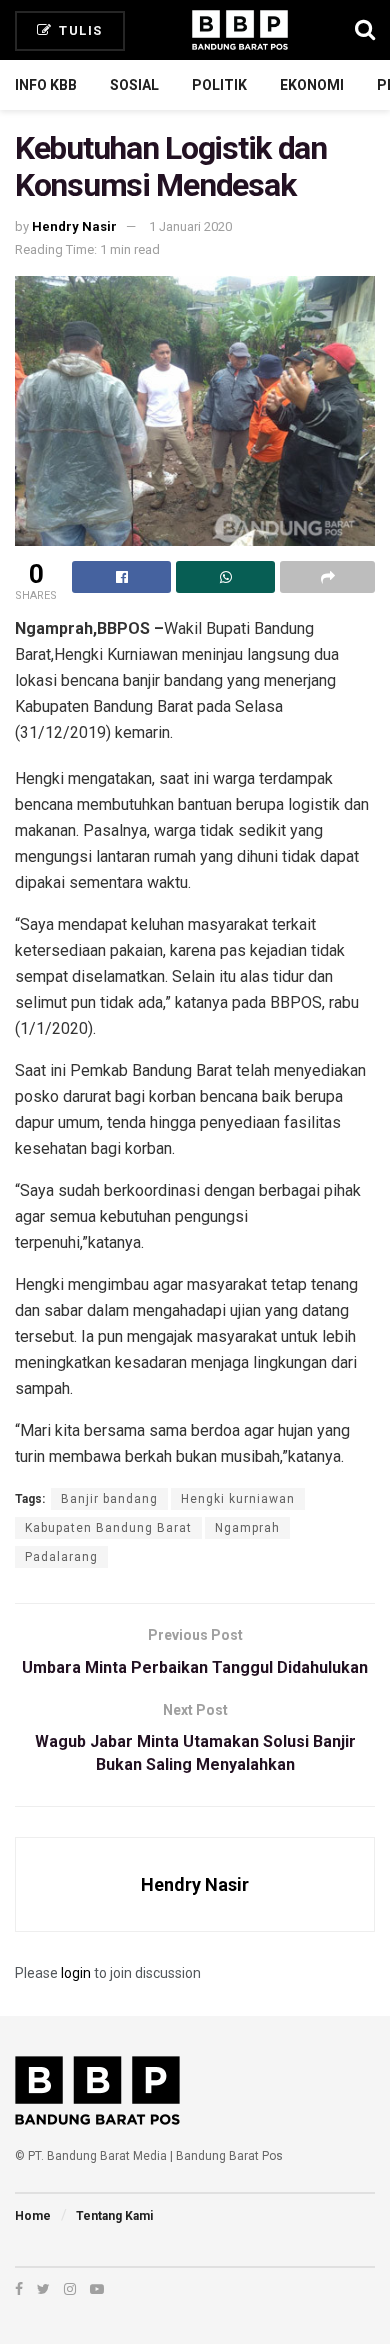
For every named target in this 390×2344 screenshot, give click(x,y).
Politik (219, 85)
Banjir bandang (109, 1499)
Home (33, 2216)
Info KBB (46, 85)
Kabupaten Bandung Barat (108, 1528)
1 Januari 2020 (190, 226)
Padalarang (61, 1557)
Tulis (79, 30)
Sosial (134, 85)
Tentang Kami (114, 2216)
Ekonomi (312, 85)
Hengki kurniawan (238, 1499)
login (76, 1973)
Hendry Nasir (74, 226)
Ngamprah (247, 1528)
